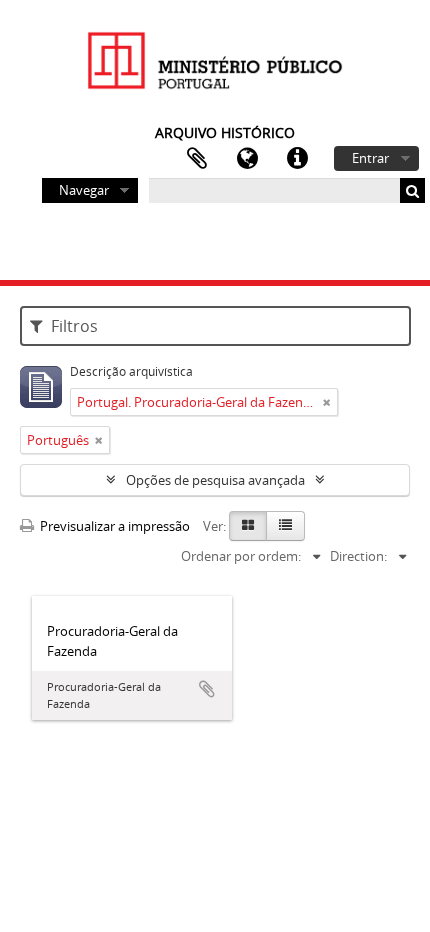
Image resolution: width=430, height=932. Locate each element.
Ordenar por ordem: (241, 556)
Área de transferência (197, 159)
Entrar (370, 158)
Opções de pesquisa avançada (215, 480)
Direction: (358, 556)
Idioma (247, 159)
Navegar (84, 190)
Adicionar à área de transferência (207, 689)
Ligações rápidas (297, 159)
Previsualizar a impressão (113, 526)
